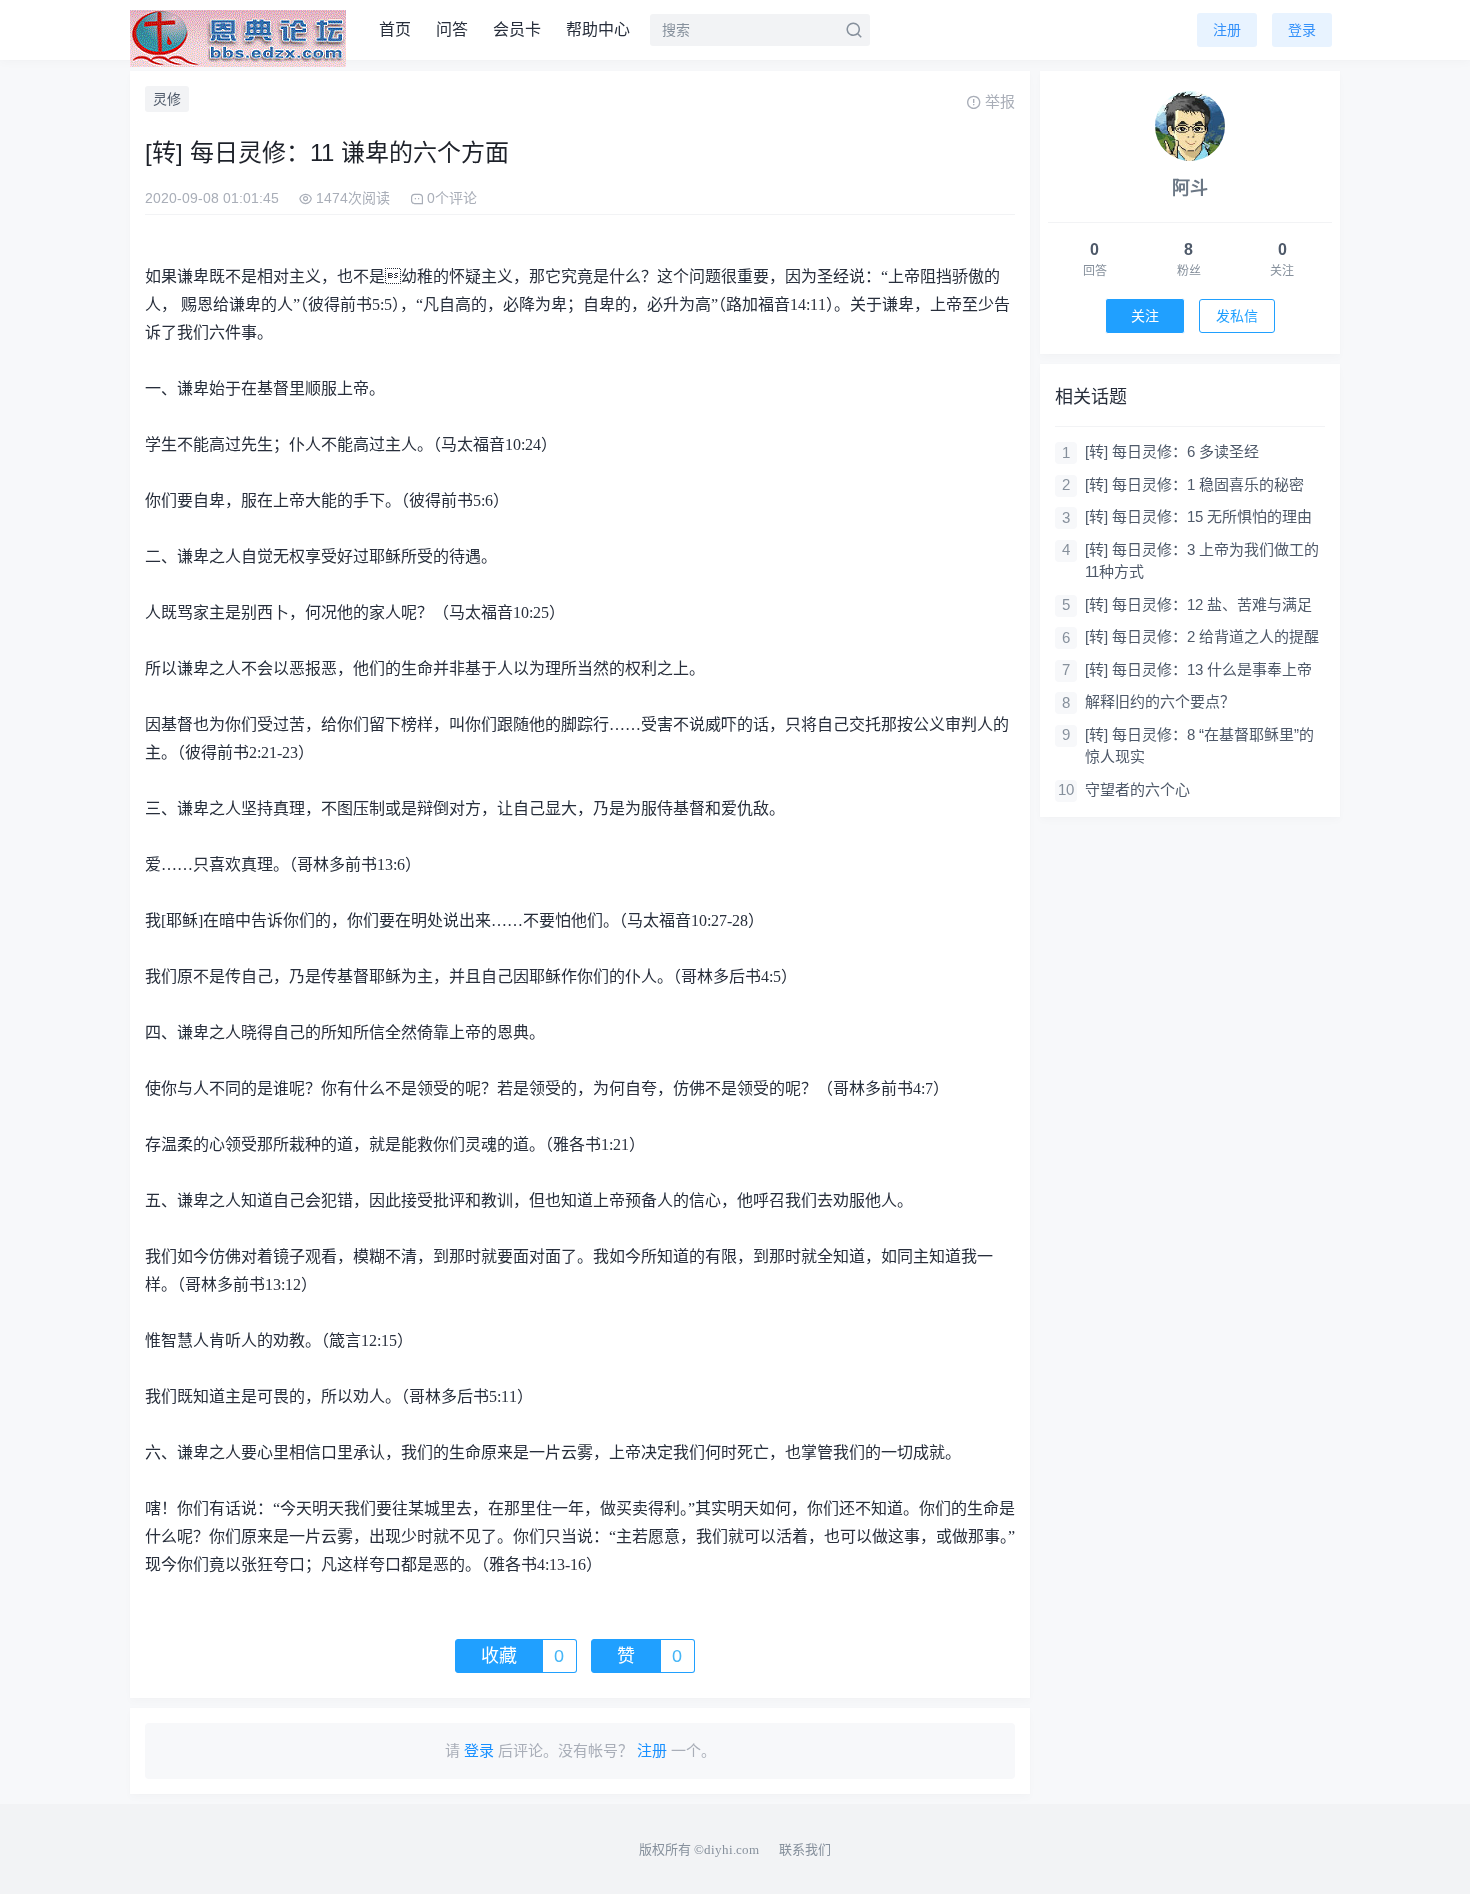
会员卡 (517, 29)
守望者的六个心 (1137, 789)
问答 (452, 29)
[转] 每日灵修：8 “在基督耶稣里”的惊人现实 (1199, 746)
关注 (1145, 316)
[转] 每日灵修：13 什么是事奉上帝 (1198, 669)
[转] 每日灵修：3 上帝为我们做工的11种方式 (1202, 561)
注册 (1227, 30)
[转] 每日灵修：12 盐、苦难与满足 (1198, 604)
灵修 (167, 99)
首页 (395, 29)
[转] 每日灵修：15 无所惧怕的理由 (1198, 516)
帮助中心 (598, 29)
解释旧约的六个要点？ (1160, 701)
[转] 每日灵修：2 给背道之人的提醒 (1202, 636)
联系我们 (805, 1849)
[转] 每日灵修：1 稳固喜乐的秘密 (1194, 484)
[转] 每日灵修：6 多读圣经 (1172, 451)
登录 (1302, 30)
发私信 (1237, 316)
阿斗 (1190, 188)
